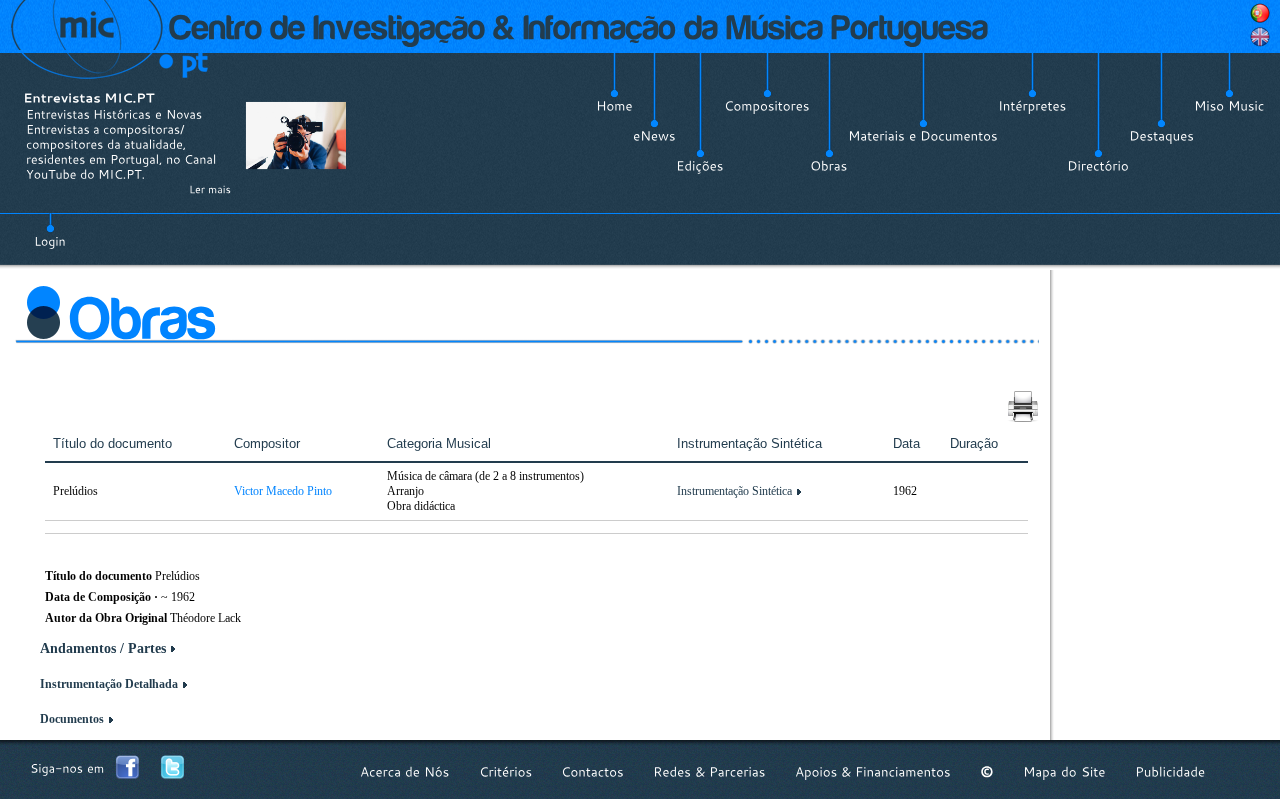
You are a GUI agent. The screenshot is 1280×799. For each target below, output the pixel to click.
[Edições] (700, 166)
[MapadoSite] (1064, 771)
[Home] (614, 106)
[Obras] (829, 166)
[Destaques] (1161, 136)
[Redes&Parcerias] (709, 771)
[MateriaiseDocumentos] (923, 136)
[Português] (1260, 13)
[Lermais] (210, 189)
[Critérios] (505, 771)
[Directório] (1098, 166)
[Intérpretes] (1032, 106)
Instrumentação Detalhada (109, 684)
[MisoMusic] (1229, 106)
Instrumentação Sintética (734, 491)
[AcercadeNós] (405, 771)
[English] (1260, 37)
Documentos (72, 719)
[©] (987, 771)
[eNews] (654, 136)
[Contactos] (592, 771)
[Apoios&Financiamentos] (873, 771)
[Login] (50, 230)
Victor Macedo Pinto (283, 491)
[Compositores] (767, 106)
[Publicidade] (1170, 771)
